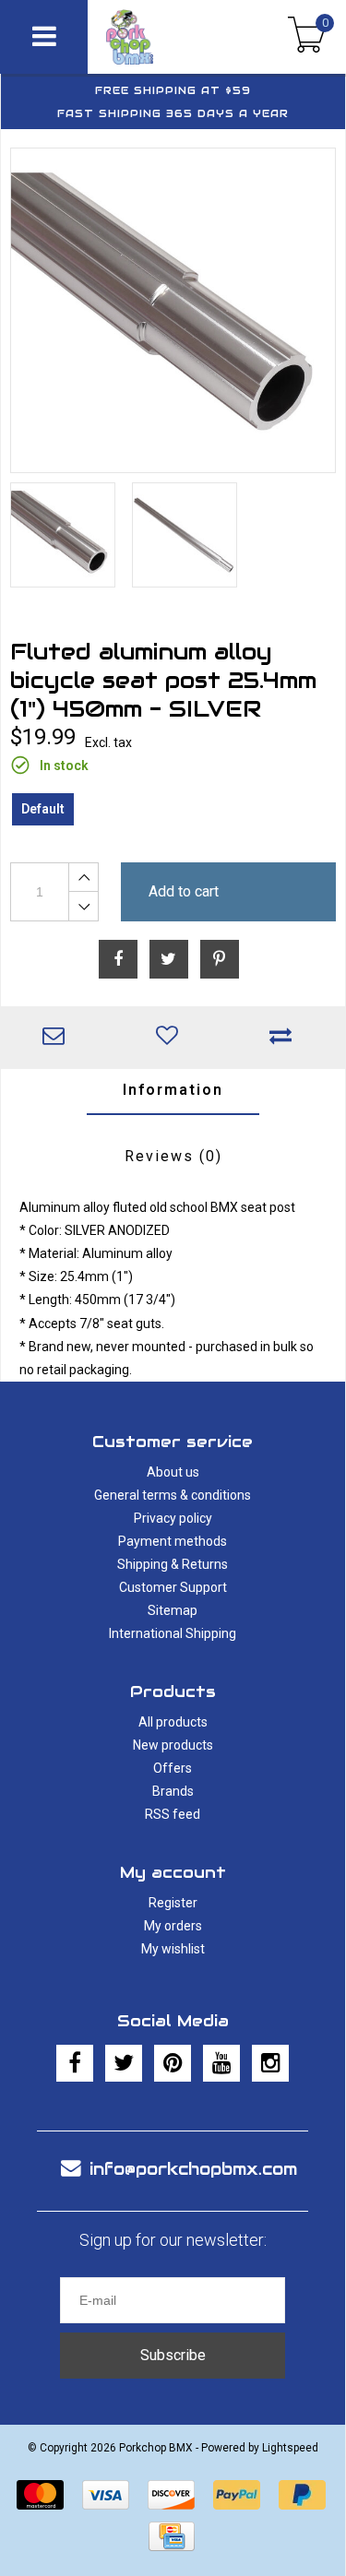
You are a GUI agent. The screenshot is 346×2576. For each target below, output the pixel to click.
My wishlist (173, 1949)
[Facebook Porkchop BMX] (75, 2063)
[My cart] (307, 37)
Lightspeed (290, 2448)
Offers (173, 1768)
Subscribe (173, 2355)
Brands (173, 1791)
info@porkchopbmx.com (193, 2169)
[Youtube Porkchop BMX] (221, 2063)
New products (173, 1745)
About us (173, 1472)
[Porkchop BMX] (155, 37)
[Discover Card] (171, 2495)
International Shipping (173, 1633)
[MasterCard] (40, 2495)
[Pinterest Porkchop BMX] (173, 2063)
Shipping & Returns (173, 1564)
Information (173, 1090)
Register (173, 1903)
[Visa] (106, 2495)
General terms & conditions (173, 1495)
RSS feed (173, 1814)
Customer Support (173, 1587)
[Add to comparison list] (285, 1038)
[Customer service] (58, 1038)
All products (173, 1722)
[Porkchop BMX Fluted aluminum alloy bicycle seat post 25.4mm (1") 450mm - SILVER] (173, 310)
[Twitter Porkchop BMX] (124, 2063)
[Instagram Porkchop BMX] (270, 2063)
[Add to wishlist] (171, 1038)
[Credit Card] (172, 2536)
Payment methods (173, 1541)
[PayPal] (237, 2495)
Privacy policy (173, 1518)
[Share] (118, 959)
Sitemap (173, 1610)
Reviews (173, 1156)
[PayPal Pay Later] (302, 2495)
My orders (173, 1926)
